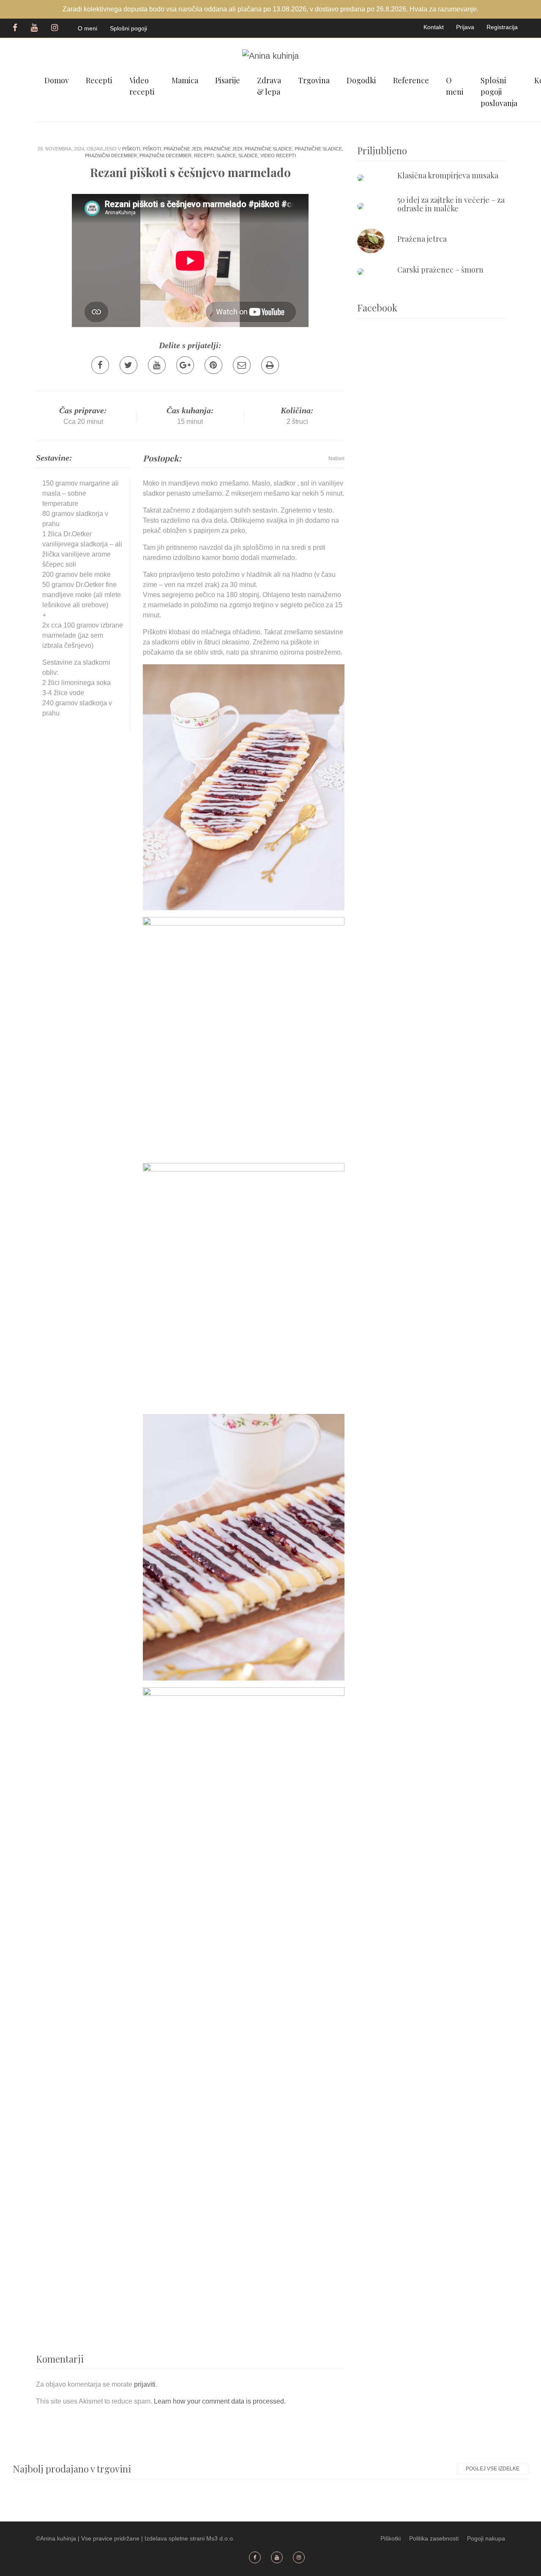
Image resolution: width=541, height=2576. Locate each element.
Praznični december (111, 156)
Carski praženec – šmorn (440, 270)
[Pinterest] (213, 365)
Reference (411, 80)
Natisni (336, 458)
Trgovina (314, 80)
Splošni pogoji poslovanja (499, 92)
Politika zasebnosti (434, 2538)
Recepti (99, 80)
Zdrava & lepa (269, 86)
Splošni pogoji (128, 28)
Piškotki (391, 2538)
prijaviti (145, 2384)
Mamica (185, 80)
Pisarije (228, 80)
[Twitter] (128, 365)
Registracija (502, 27)
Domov (57, 80)
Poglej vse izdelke (493, 2469)
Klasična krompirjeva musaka (448, 175)
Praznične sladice (268, 149)
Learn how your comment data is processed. (220, 2401)
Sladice (226, 156)
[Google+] (185, 365)
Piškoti (131, 149)
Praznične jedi (183, 149)
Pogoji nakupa (486, 2538)
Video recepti (142, 86)
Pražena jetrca (422, 239)
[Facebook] (100, 365)
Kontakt (434, 27)
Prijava (465, 27)
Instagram (56, 27)
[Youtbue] (157, 365)
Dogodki (361, 80)
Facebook (15, 27)
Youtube (35, 27)
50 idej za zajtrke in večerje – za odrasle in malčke (451, 204)
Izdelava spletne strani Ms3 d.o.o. (190, 2538)
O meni (87, 28)
